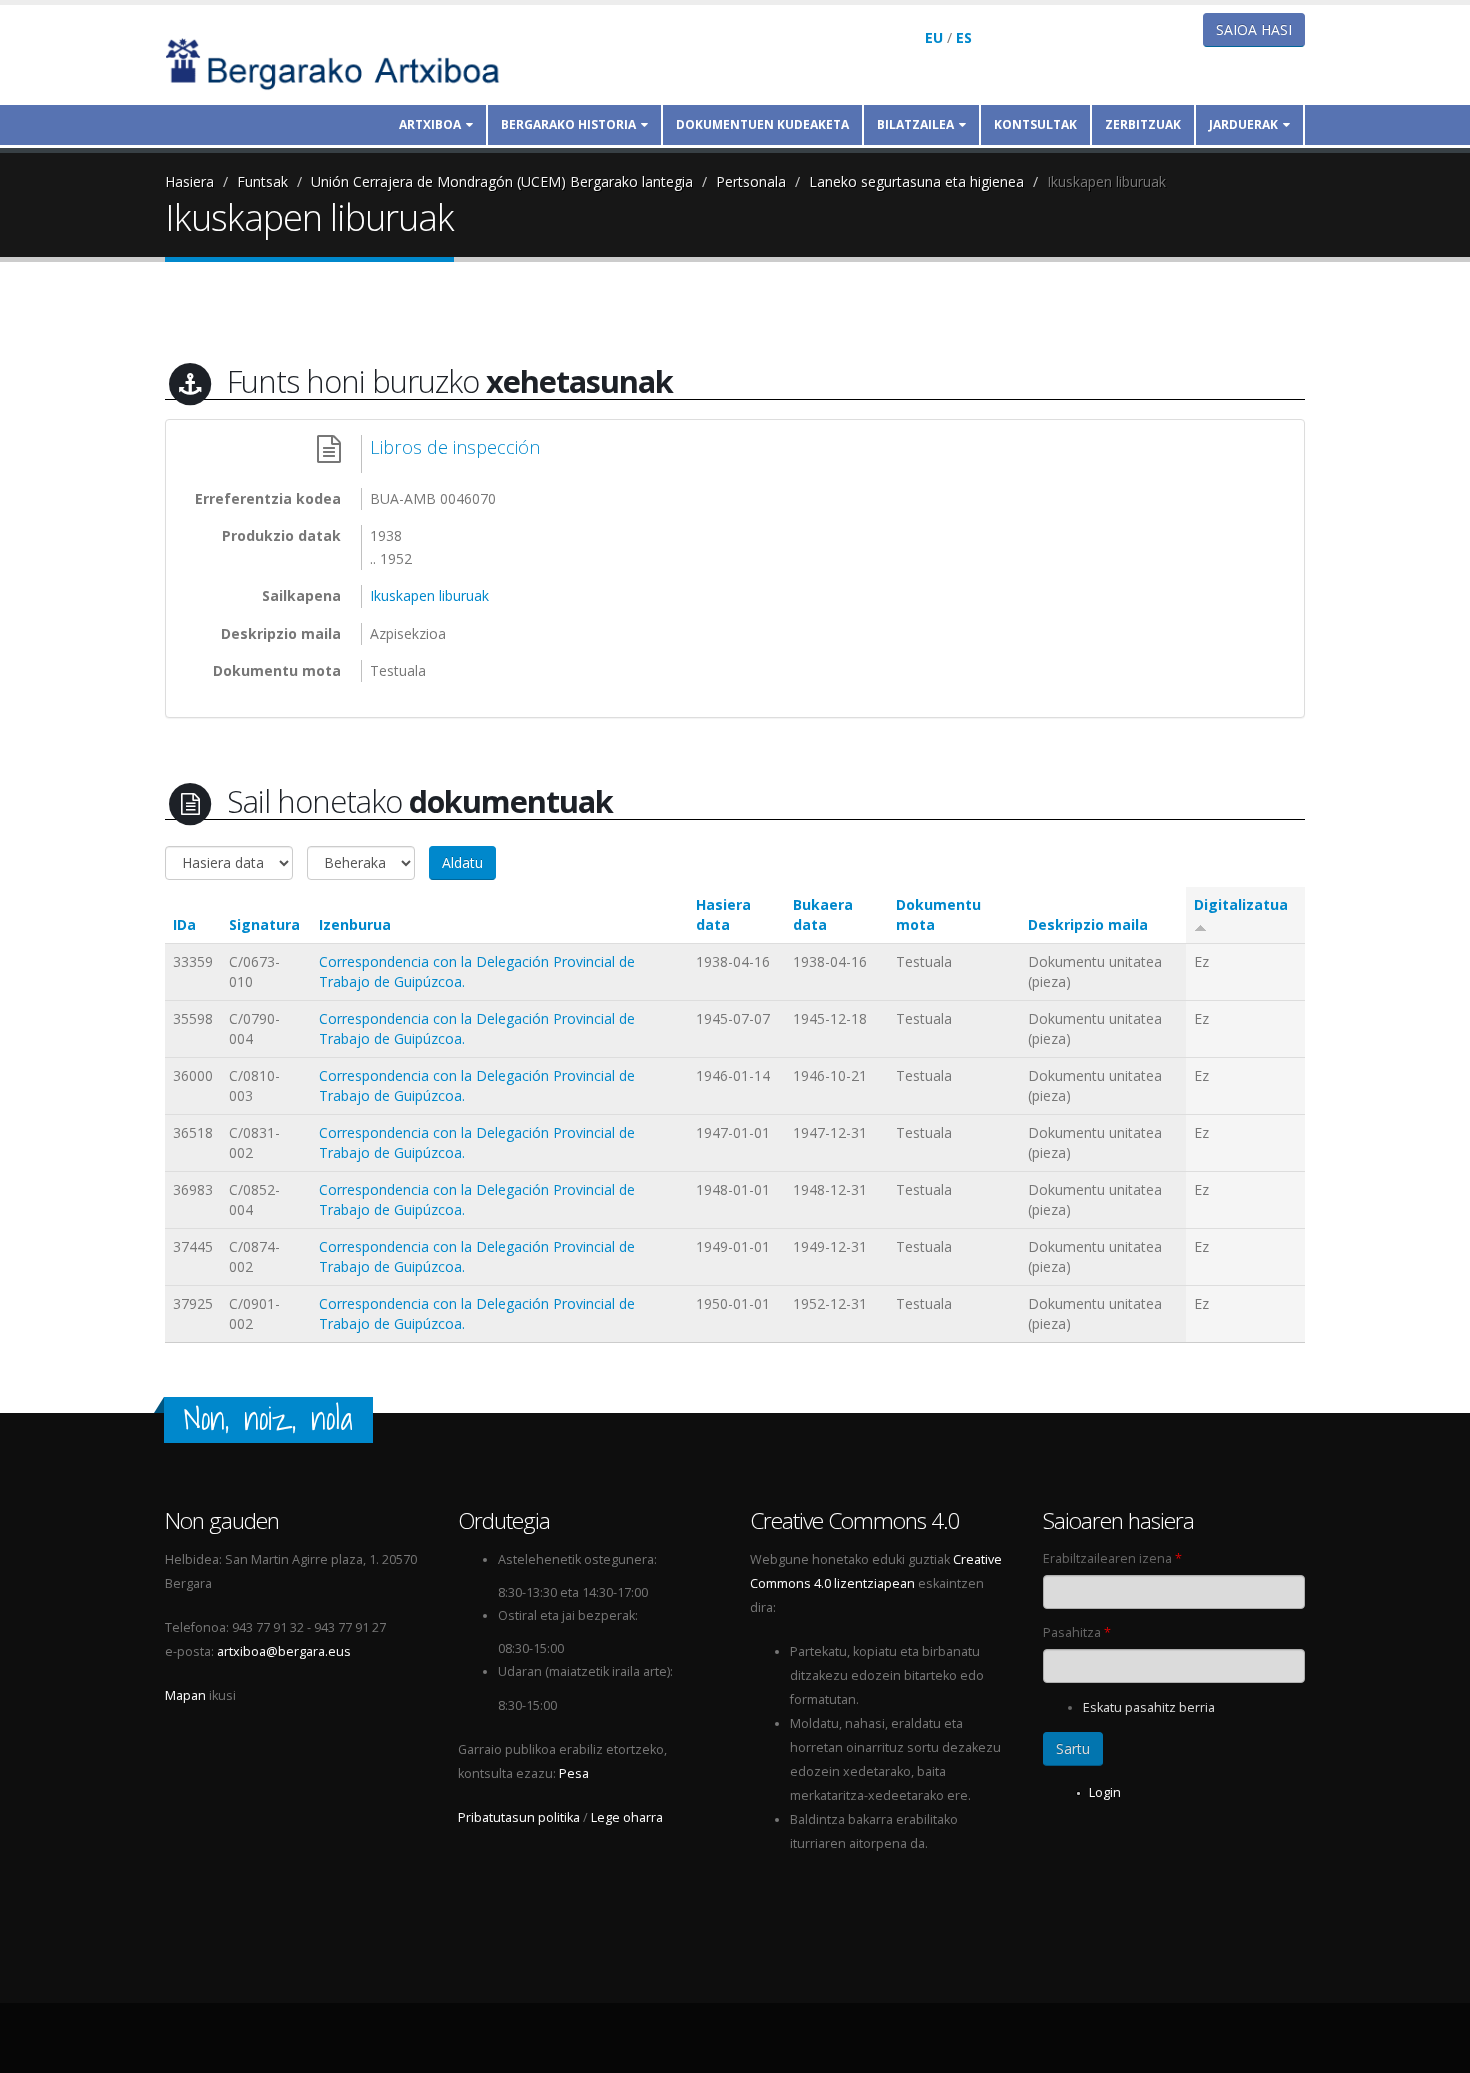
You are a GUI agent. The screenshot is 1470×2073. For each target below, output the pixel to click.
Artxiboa (430, 124)
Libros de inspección (455, 447)
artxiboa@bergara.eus (284, 1651)
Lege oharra (627, 1817)
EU (934, 37)
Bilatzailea (915, 124)
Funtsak (262, 181)
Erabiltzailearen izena (1112, 1558)
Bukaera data (823, 914)
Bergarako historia (568, 124)
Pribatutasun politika (519, 1817)
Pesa (574, 1773)
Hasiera (189, 181)
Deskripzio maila (1088, 924)
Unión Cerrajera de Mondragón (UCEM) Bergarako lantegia (502, 181)
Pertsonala (751, 181)
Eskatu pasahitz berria (1149, 1707)
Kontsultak (1035, 124)
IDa (184, 924)
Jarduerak (1243, 124)
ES (964, 37)
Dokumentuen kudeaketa (762, 124)
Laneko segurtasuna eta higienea (916, 181)
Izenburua (355, 924)
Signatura (264, 924)
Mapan (185, 1695)
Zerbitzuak (1143, 124)
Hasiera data (723, 914)
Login (1105, 1792)
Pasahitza (1077, 1632)
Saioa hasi (1254, 29)
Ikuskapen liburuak (1106, 181)
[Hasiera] (346, 62)
